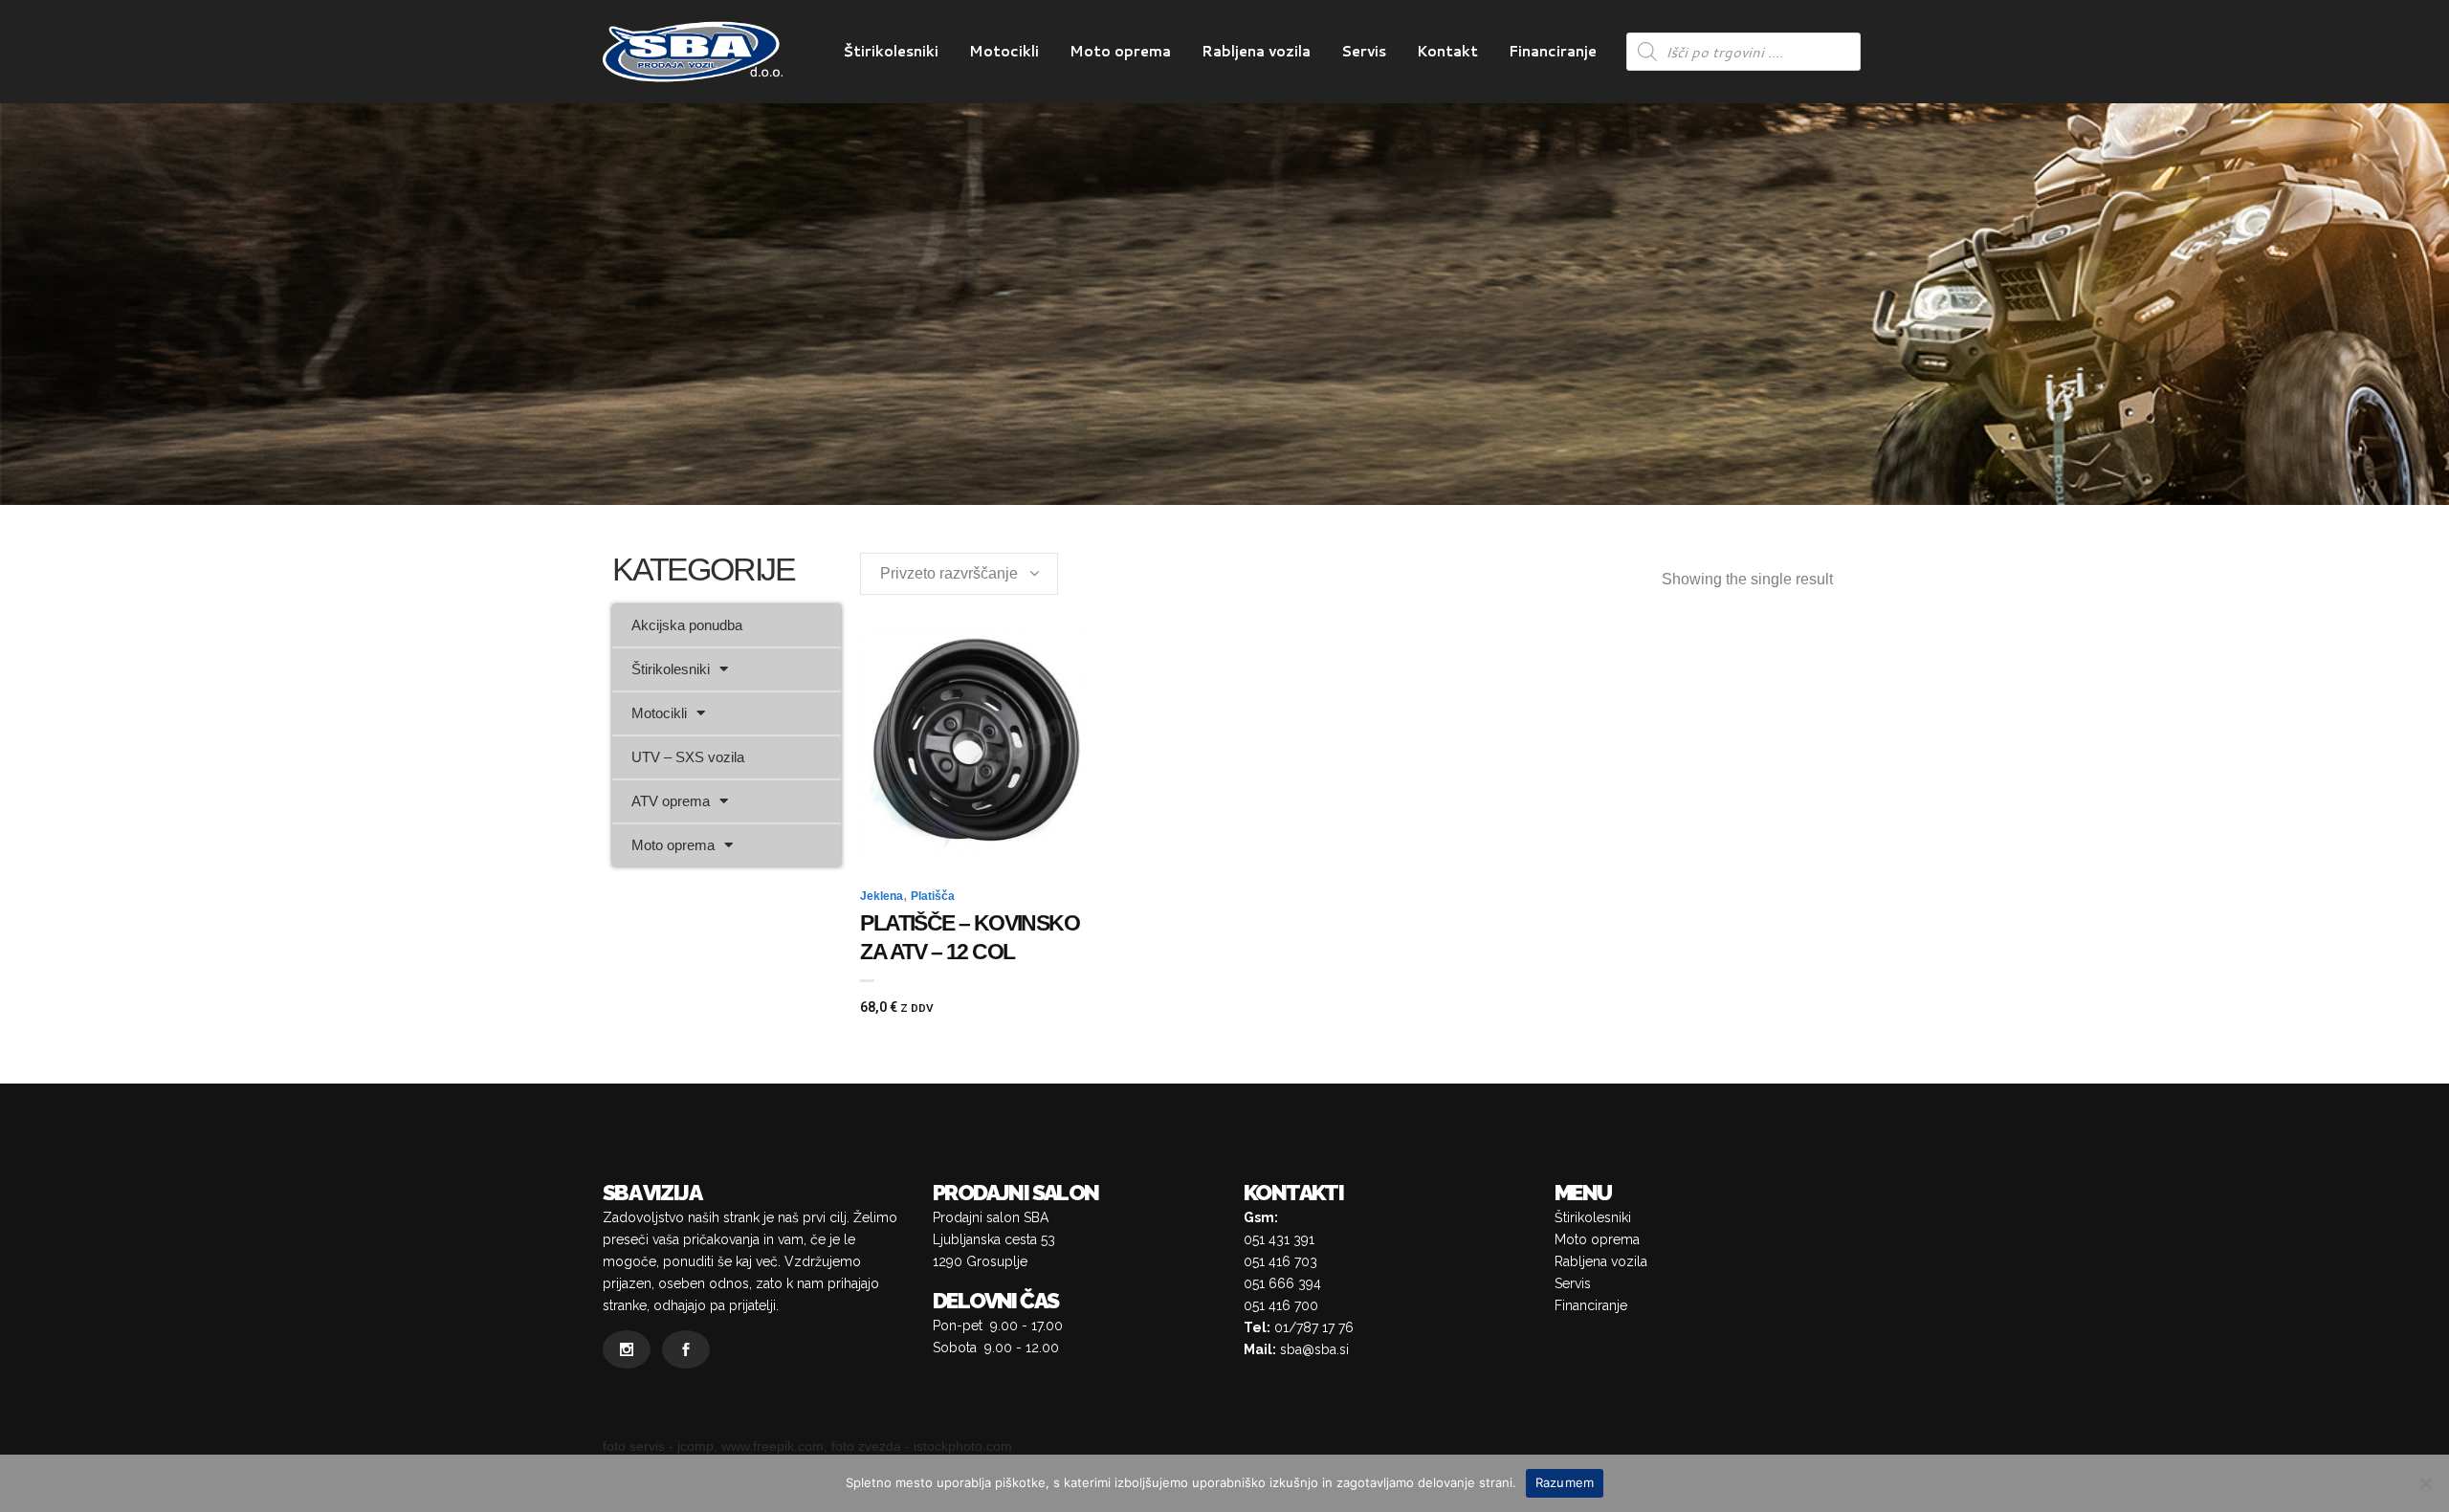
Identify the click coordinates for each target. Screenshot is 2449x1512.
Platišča (933, 896)
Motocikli (659, 713)
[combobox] (959, 574)
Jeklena (882, 896)
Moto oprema (673, 845)
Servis (1573, 1283)
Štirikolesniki (671, 669)
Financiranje (1591, 1305)
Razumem (1565, 1482)
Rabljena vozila (1601, 1261)
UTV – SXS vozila (688, 757)
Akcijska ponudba (687, 625)
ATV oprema (671, 801)
